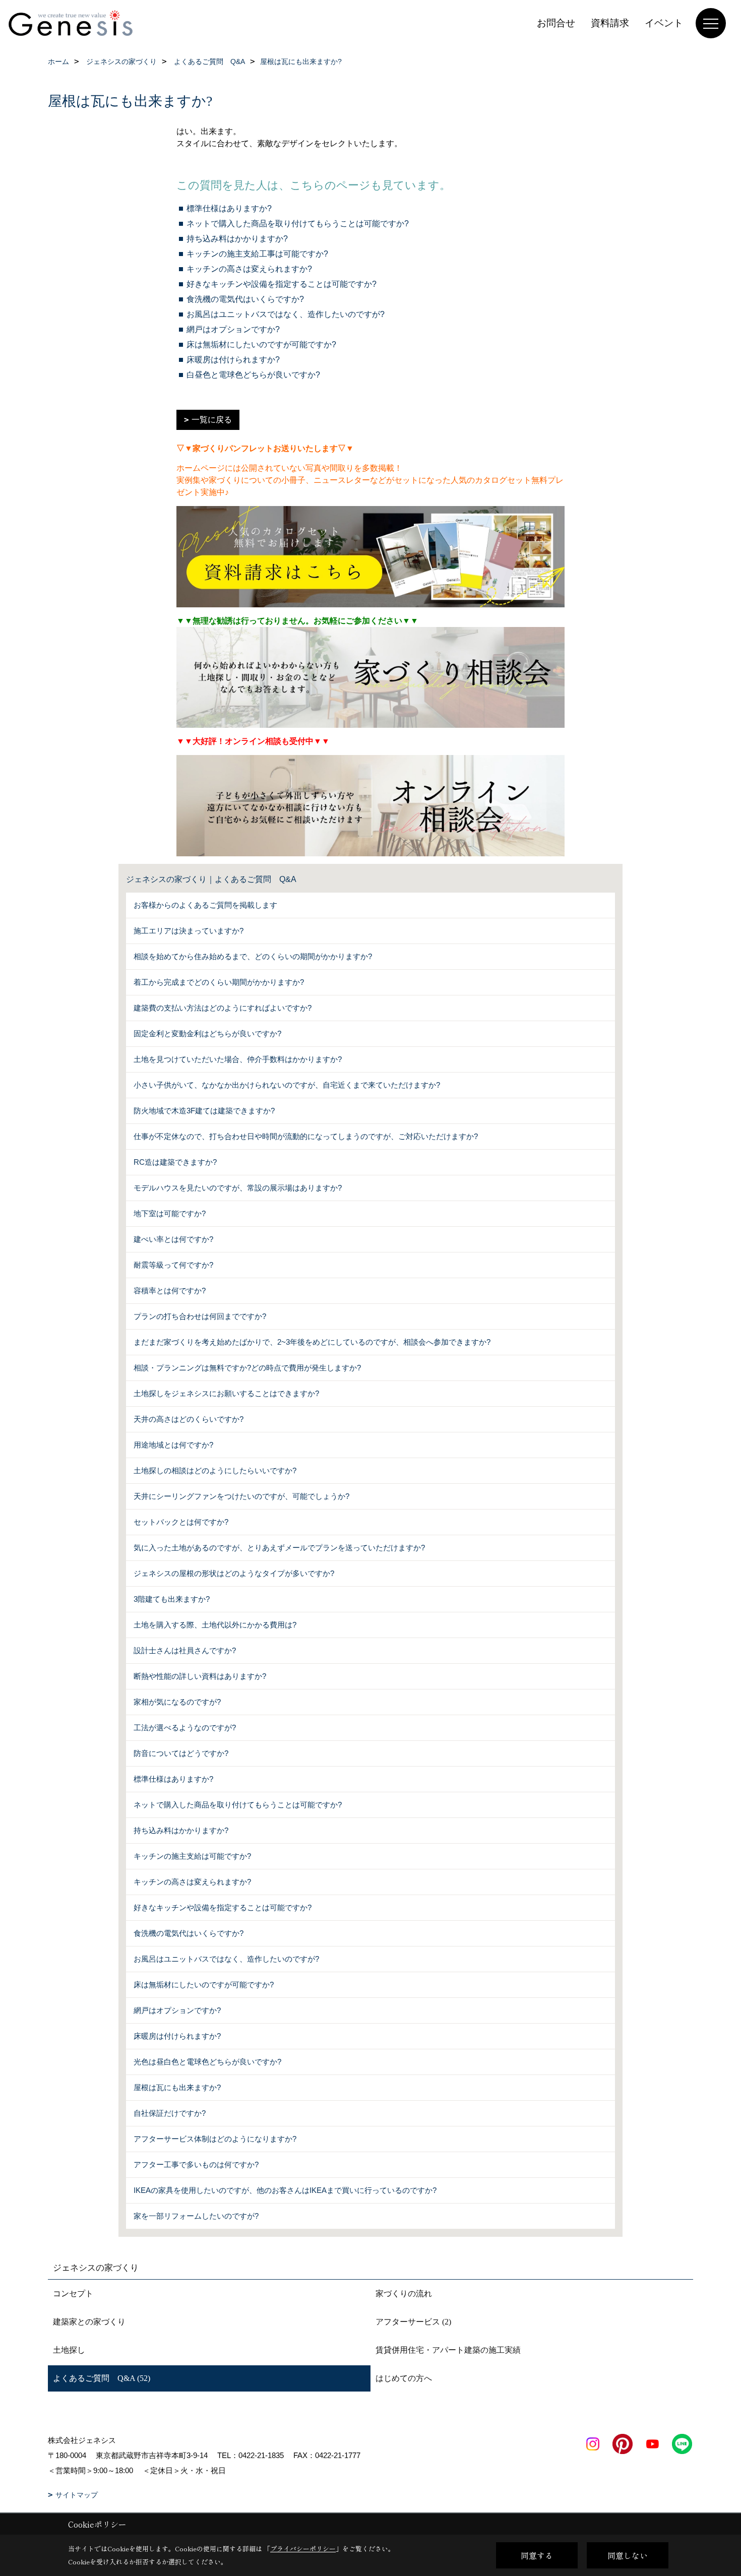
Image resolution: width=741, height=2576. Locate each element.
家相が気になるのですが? (177, 1702)
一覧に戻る (212, 420)
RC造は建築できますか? (175, 1162)
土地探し (69, 2350)
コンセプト (73, 2294)
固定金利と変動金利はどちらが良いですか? (207, 1033)
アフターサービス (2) (413, 2322)
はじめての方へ (404, 2378)
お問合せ (556, 23)
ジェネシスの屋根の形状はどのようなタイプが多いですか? (234, 1573)
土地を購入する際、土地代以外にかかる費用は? (215, 1625)
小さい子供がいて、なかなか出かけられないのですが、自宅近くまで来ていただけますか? (287, 1085)
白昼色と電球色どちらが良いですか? (253, 375)
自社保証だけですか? (170, 2113)
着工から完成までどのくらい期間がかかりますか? (219, 982)
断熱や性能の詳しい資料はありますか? (200, 1676)
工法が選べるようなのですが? (185, 1727)
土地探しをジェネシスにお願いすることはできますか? (226, 1393)
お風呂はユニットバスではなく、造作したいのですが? (286, 314)
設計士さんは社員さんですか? (185, 1650)
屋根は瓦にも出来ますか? (177, 2087)
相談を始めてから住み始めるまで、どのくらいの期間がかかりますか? (253, 956)
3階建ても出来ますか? (172, 1599)
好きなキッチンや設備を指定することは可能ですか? (282, 284)
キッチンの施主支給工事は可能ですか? (257, 254)
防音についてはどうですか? (181, 1753)
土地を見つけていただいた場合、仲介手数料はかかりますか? (238, 1059)
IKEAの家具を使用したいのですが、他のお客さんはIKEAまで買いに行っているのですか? (285, 2190)
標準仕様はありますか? (229, 208)
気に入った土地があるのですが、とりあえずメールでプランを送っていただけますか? (279, 1548)
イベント (664, 23)
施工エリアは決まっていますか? (189, 931)
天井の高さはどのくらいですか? (189, 1419)
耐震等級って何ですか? (173, 1265)
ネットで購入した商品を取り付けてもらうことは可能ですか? (298, 224)
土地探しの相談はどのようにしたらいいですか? (215, 1470)
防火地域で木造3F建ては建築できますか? (204, 1111)
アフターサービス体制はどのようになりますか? (215, 2139)
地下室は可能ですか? (170, 1213)
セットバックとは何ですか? (181, 1522)
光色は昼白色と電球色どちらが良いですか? (207, 2062)
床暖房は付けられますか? (233, 360)
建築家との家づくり (89, 2322)
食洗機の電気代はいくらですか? (245, 299)
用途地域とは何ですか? (173, 1445)
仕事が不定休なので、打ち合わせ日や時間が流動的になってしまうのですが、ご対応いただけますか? (306, 1136)
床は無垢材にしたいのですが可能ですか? (261, 344)
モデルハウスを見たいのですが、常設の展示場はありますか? (238, 1188)
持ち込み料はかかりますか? (237, 239)
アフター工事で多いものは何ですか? (196, 2164)
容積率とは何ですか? (170, 1291)
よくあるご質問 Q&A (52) (102, 2378)
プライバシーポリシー (303, 2549)
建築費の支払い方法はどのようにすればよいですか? (223, 1008)
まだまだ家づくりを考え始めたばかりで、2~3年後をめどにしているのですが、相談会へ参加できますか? (312, 1342)
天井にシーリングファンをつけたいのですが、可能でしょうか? (241, 1496)
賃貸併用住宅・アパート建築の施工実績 (448, 2350)
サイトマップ (77, 2495)
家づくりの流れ (404, 2294)
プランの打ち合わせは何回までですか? (200, 1316)
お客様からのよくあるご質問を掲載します (205, 905)
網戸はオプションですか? (233, 329)
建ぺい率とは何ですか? (173, 1239)
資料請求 (610, 23)
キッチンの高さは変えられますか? (249, 269)
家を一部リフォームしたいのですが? (196, 2216)
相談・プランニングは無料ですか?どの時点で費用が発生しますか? (247, 1368)
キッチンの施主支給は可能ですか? (192, 1856)
